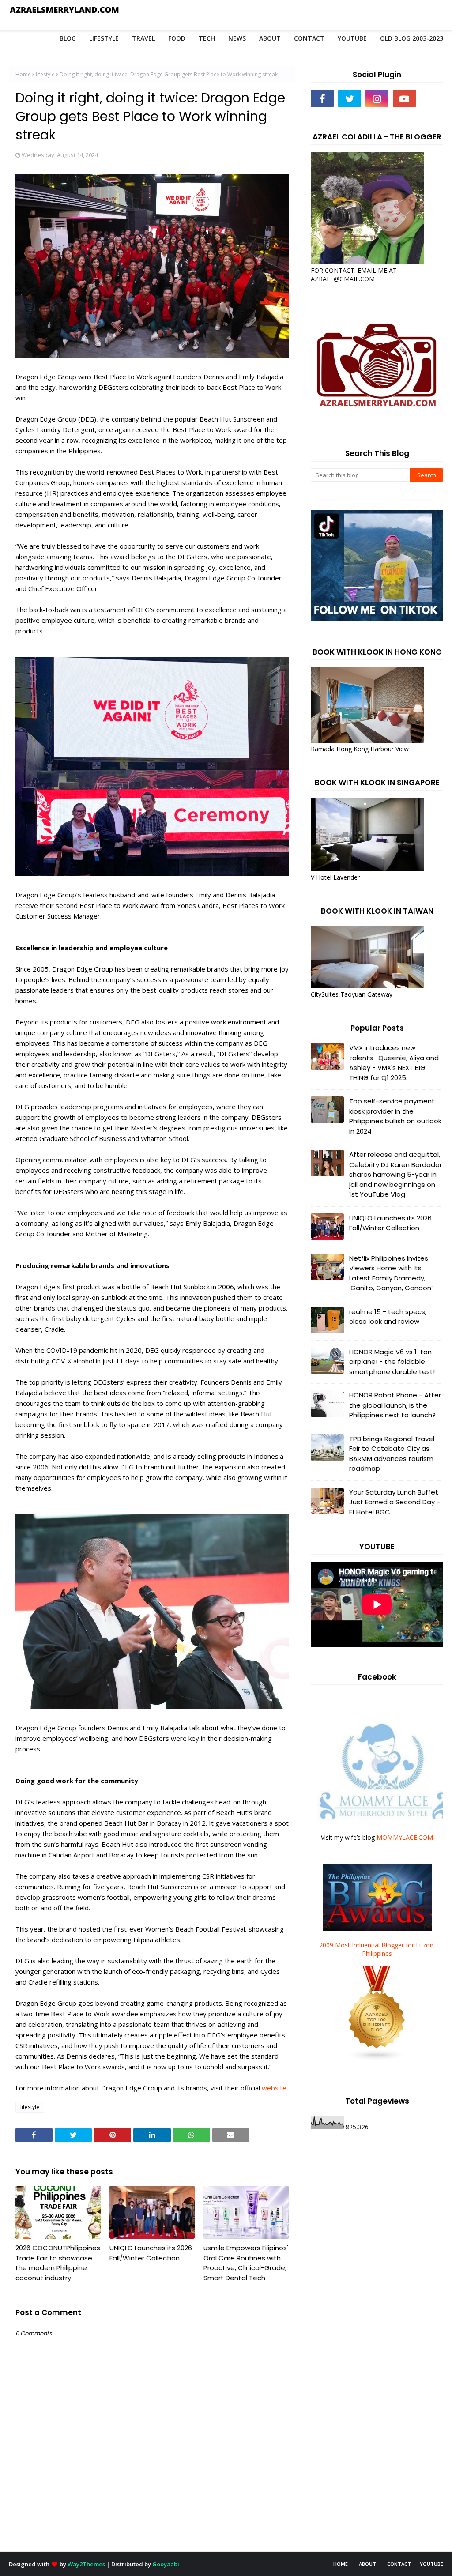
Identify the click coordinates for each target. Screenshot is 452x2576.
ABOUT (367, 2564)
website (274, 2088)
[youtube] (404, 98)
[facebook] (322, 98)
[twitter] (350, 98)
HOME (341, 2564)
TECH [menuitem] (207, 38)
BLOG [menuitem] (68, 38)
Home (23, 74)
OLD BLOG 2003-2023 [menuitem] (412, 38)
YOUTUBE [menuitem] (352, 38)
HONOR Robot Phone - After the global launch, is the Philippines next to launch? (395, 1405)
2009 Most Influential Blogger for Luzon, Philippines (377, 1949)
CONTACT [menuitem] (309, 38)
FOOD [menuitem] (177, 38)
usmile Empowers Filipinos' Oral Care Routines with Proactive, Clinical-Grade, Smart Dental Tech (246, 2263)
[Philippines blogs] (377, 2059)
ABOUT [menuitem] (270, 38)
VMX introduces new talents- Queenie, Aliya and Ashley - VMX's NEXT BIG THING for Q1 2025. (394, 1063)
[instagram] (377, 98)
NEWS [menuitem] (237, 38)
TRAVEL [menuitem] (143, 38)
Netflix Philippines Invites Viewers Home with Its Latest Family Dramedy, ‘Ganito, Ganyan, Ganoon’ (391, 1273)
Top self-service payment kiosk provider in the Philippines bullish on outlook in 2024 (395, 1116)
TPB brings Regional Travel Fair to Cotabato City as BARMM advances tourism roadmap (392, 1454)
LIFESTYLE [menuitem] (104, 38)
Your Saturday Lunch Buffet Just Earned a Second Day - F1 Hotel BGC (395, 1502)
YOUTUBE (431, 2564)
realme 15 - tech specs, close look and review (388, 1317)
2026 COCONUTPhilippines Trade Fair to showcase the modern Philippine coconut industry (58, 2263)
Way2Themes (86, 2564)
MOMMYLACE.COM (405, 1837)
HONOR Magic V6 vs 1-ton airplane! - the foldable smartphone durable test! (392, 1362)
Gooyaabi (166, 2564)
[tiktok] (432, 98)
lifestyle (45, 74)
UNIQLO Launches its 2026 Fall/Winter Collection (151, 2253)
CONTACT (399, 2564)
